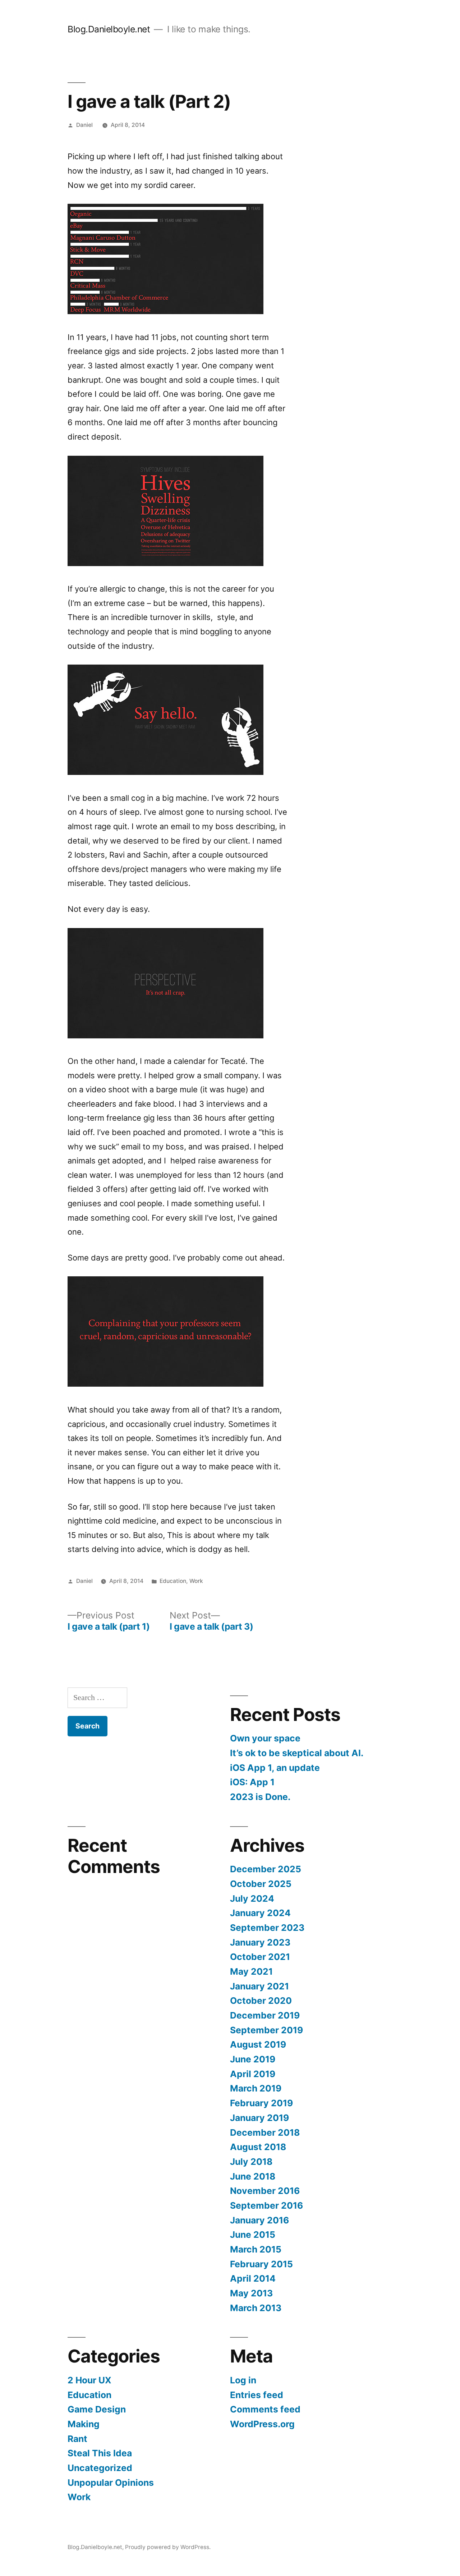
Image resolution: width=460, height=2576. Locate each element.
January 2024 (260, 1913)
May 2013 (251, 2293)
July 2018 (251, 2162)
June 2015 (253, 2235)
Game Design (97, 2409)
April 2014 (253, 2278)
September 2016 (266, 2205)
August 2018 (258, 2147)
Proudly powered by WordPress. (168, 2547)
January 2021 (259, 1986)
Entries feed (257, 2395)
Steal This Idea (100, 2453)
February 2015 (261, 2264)
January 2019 (259, 2118)
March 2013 (256, 2308)
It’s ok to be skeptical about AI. (297, 1753)
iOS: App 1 (252, 1782)
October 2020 (261, 2001)
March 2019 (256, 2088)
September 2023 (267, 1928)
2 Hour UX (89, 2380)
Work (196, 1581)
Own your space (265, 1738)
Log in (243, 2380)
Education (173, 1581)
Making (84, 2424)
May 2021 (251, 1971)
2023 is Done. (260, 1797)
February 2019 (261, 2103)
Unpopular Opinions (111, 2483)
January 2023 (260, 1942)
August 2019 (258, 2044)
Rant (77, 2439)
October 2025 (261, 1884)
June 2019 (253, 2059)
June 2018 (253, 2176)
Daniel (84, 125)
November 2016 (265, 2191)
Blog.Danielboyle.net (109, 29)
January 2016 (259, 2220)
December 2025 (266, 1869)
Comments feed (265, 2409)
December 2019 (265, 2015)
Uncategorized (100, 2468)
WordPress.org (262, 2424)
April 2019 (253, 2074)
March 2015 (256, 2249)
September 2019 (266, 2030)
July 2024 (252, 1898)
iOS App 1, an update (275, 1768)
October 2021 (260, 1957)
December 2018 (265, 2132)
